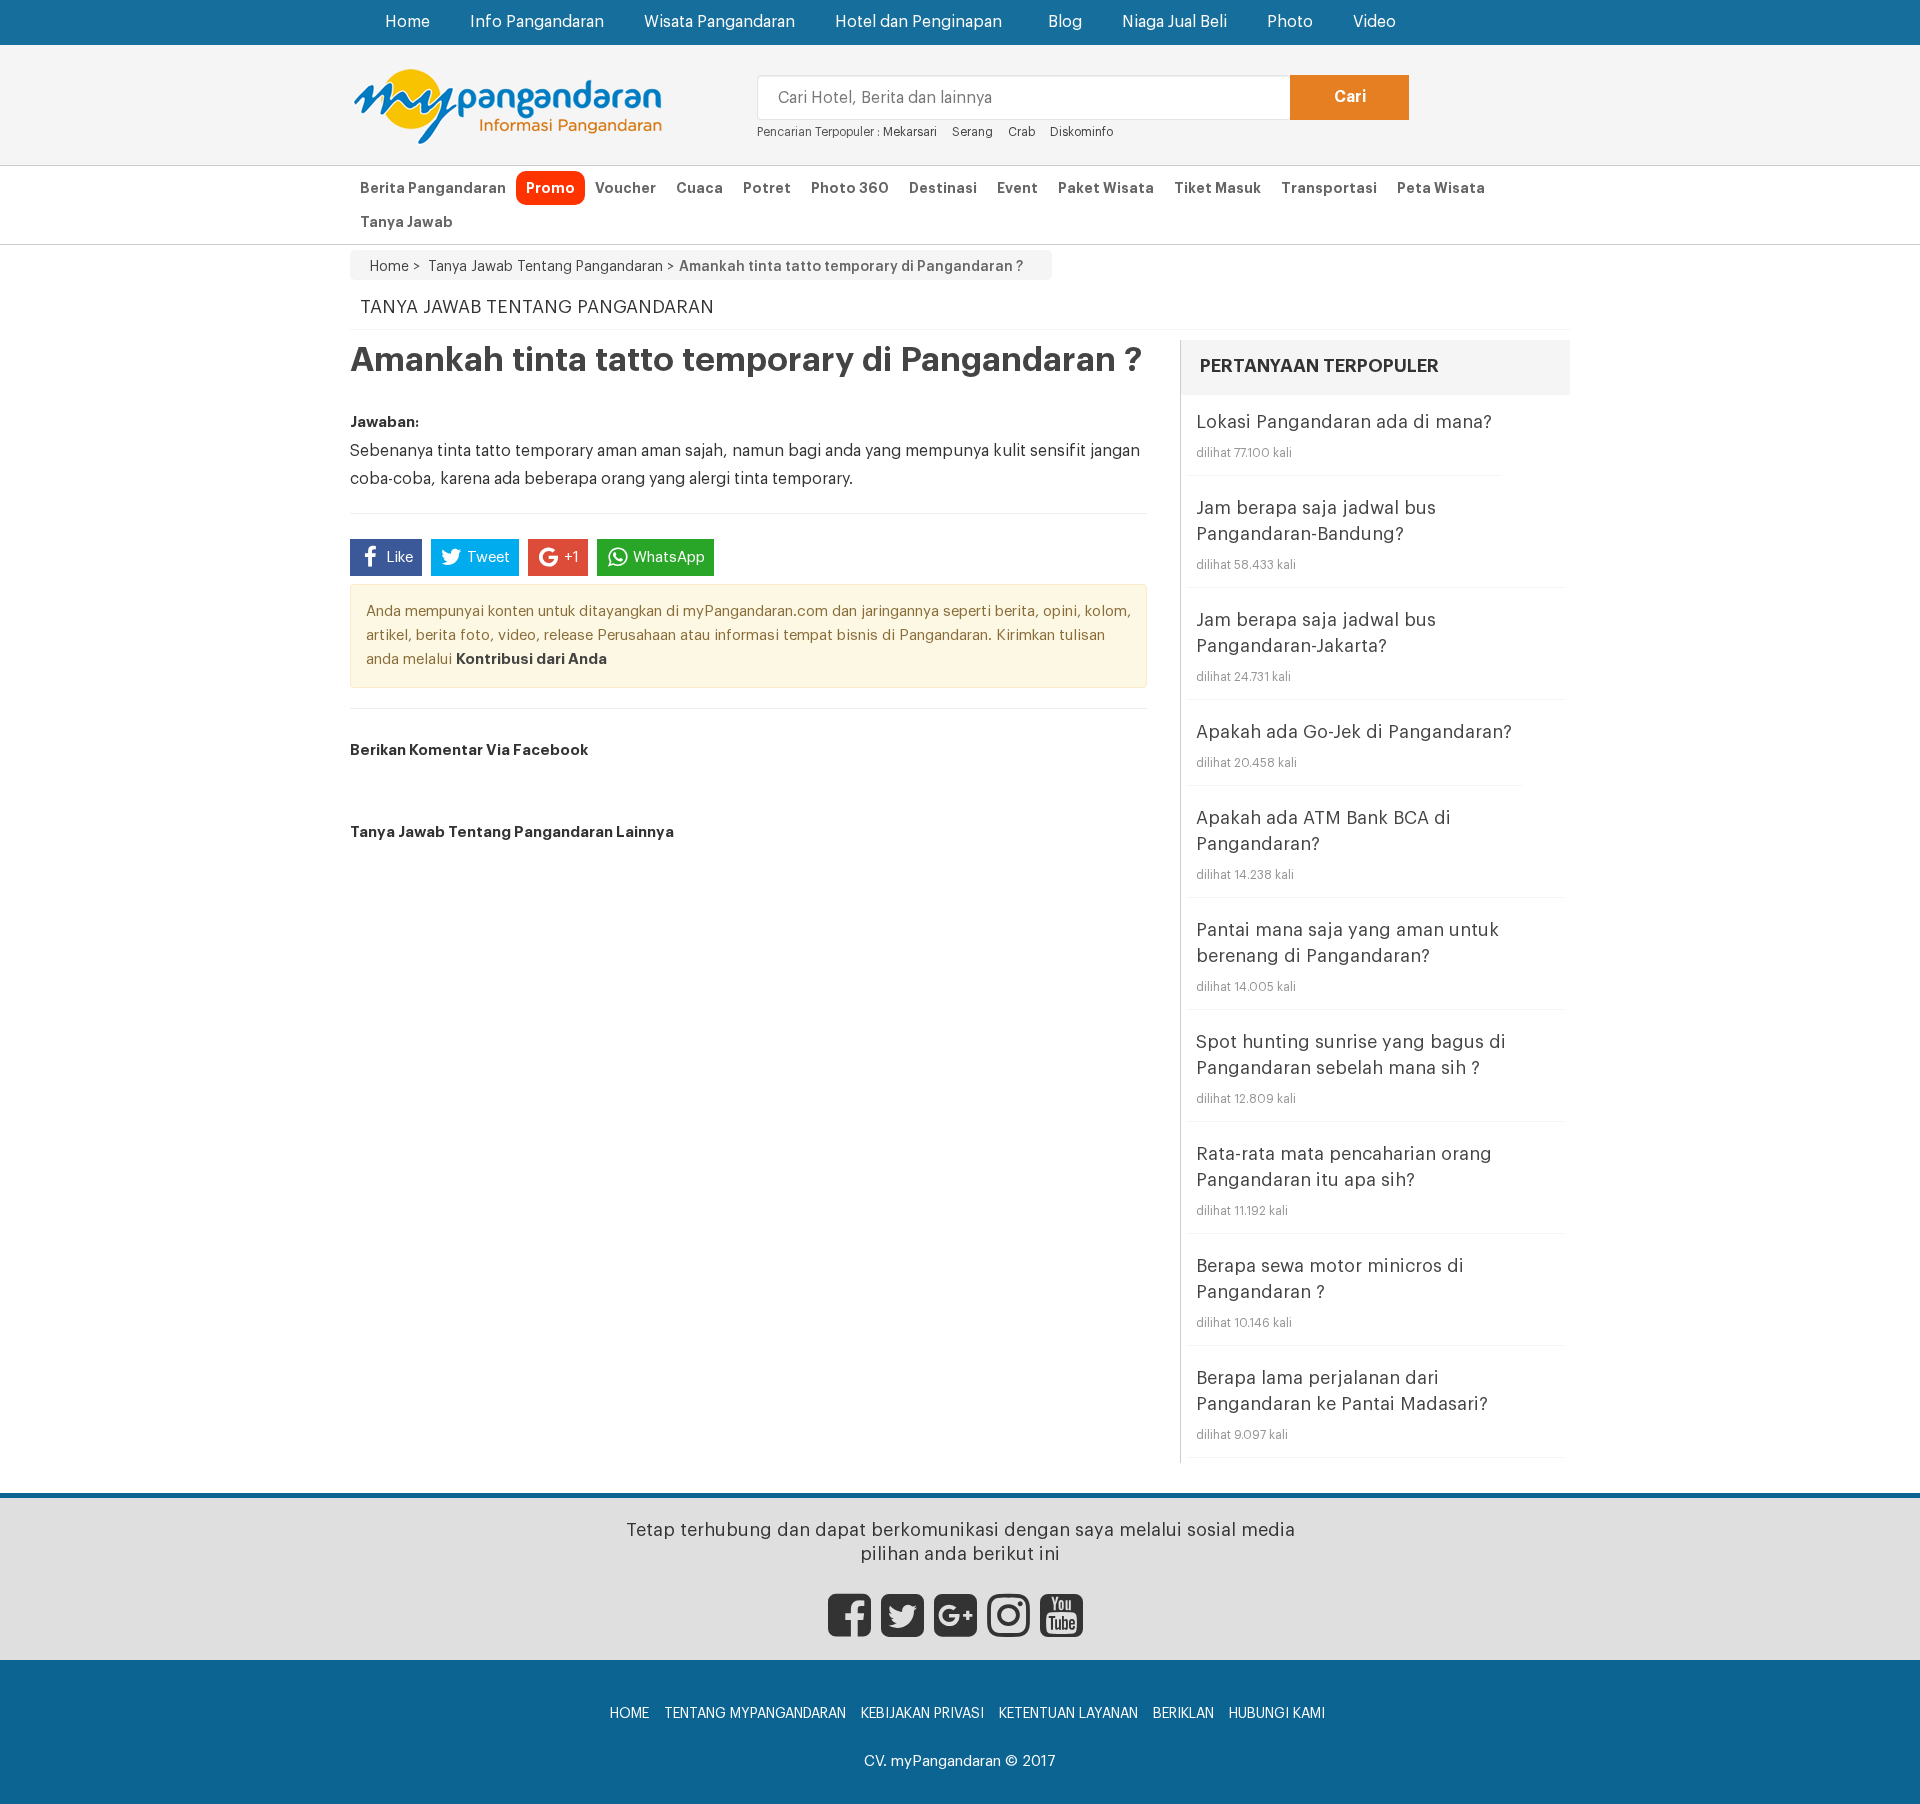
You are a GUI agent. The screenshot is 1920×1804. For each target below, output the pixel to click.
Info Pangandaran (537, 22)
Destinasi (943, 188)
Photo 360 (850, 188)
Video (1374, 22)
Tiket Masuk (1217, 188)
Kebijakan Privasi (922, 1714)
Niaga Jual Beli (1174, 22)
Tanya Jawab (406, 222)
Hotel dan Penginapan (918, 22)
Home (407, 22)
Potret (767, 188)
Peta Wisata (1441, 188)
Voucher (625, 188)
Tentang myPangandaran (755, 1714)
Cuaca (699, 188)
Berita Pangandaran (433, 188)
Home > (395, 267)
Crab (1021, 132)
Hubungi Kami (1277, 1714)
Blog (1065, 22)
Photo (1290, 22)
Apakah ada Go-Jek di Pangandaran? (1354, 732)
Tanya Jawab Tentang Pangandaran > (547, 267)
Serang (972, 132)
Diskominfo (1081, 132)
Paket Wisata (1106, 188)
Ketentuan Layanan (1068, 1714)
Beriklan (1183, 1714)
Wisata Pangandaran (719, 22)
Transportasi (1329, 188)
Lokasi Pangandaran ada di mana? (1344, 422)
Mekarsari (910, 132)
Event (1017, 188)
